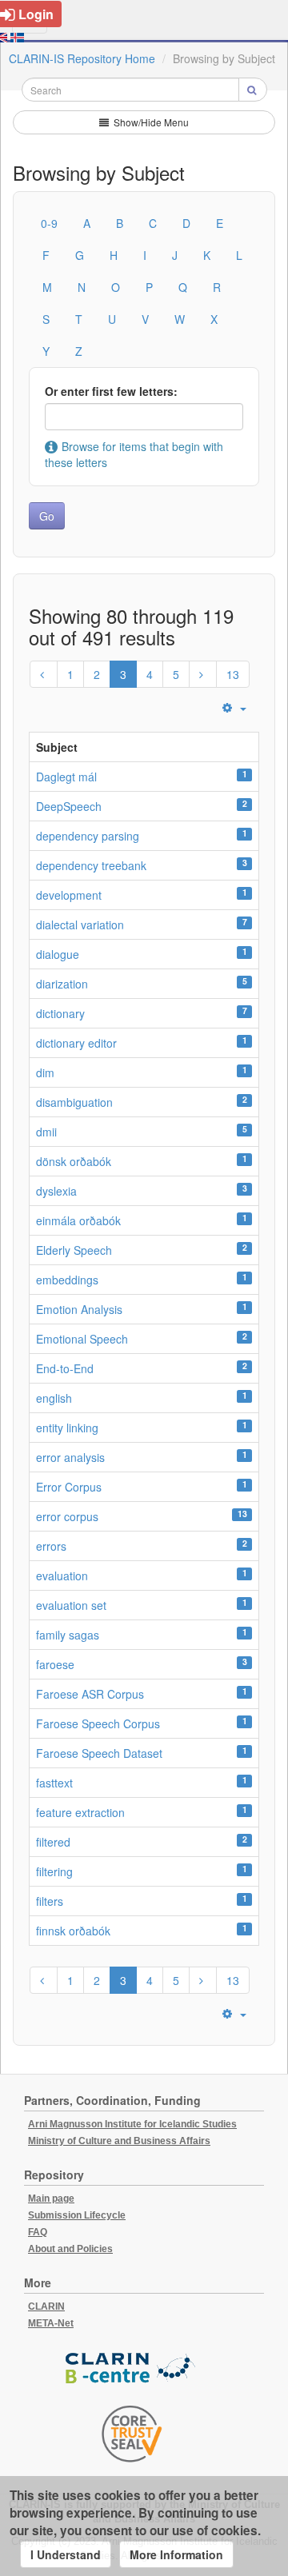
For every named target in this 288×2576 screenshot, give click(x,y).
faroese (55, 1664)
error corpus (67, 1516)
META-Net (51, 2323)
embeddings (67, 1280)
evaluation (62, 1576)
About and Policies (70, 2249)
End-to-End (65, 1368)
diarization (62, 984)
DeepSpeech (69, 806)
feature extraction (80, 1812)
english (54, 1398)
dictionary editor (76, 1043)
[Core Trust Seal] (132, 2434)
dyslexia (56, 1191)
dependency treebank (91, 865)
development (69, 895)
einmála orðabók (78, 1220)
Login (36, 14)
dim (45, 1072)
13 (233, 674)
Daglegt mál (66, 777)
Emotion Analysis (79, 1309)
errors (51, 1546)
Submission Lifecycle (77, 2215)
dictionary (60, 1013)
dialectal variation (80, 925)
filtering (54, 1871)
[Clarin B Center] (132, 2368)
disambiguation (74, 1102)
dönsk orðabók (74, 1161)
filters (50, 1901)
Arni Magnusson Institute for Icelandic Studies (132, 2124)
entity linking (67, 1428)
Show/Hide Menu (150, 122)
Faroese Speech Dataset (99, 1753)
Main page (51, 2199)
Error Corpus (69, 1487)
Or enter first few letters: (111, 391)
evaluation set (71, 1605)
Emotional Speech (82, 1339)
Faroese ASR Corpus (90, 1694)
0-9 (49, 223)
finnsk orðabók (73, 1931)
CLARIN (46, 2306)
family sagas (68, 1635)
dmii (46, 1132)
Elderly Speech (74, 1250)
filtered (53, 1842)
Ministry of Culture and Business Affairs (119, 2141)
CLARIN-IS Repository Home (82, 58)
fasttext (54, 1783)
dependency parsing (88, 836)
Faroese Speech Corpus (98, 1723)
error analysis (70, 1457)
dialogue (58, 954)
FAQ (38, 2232)
